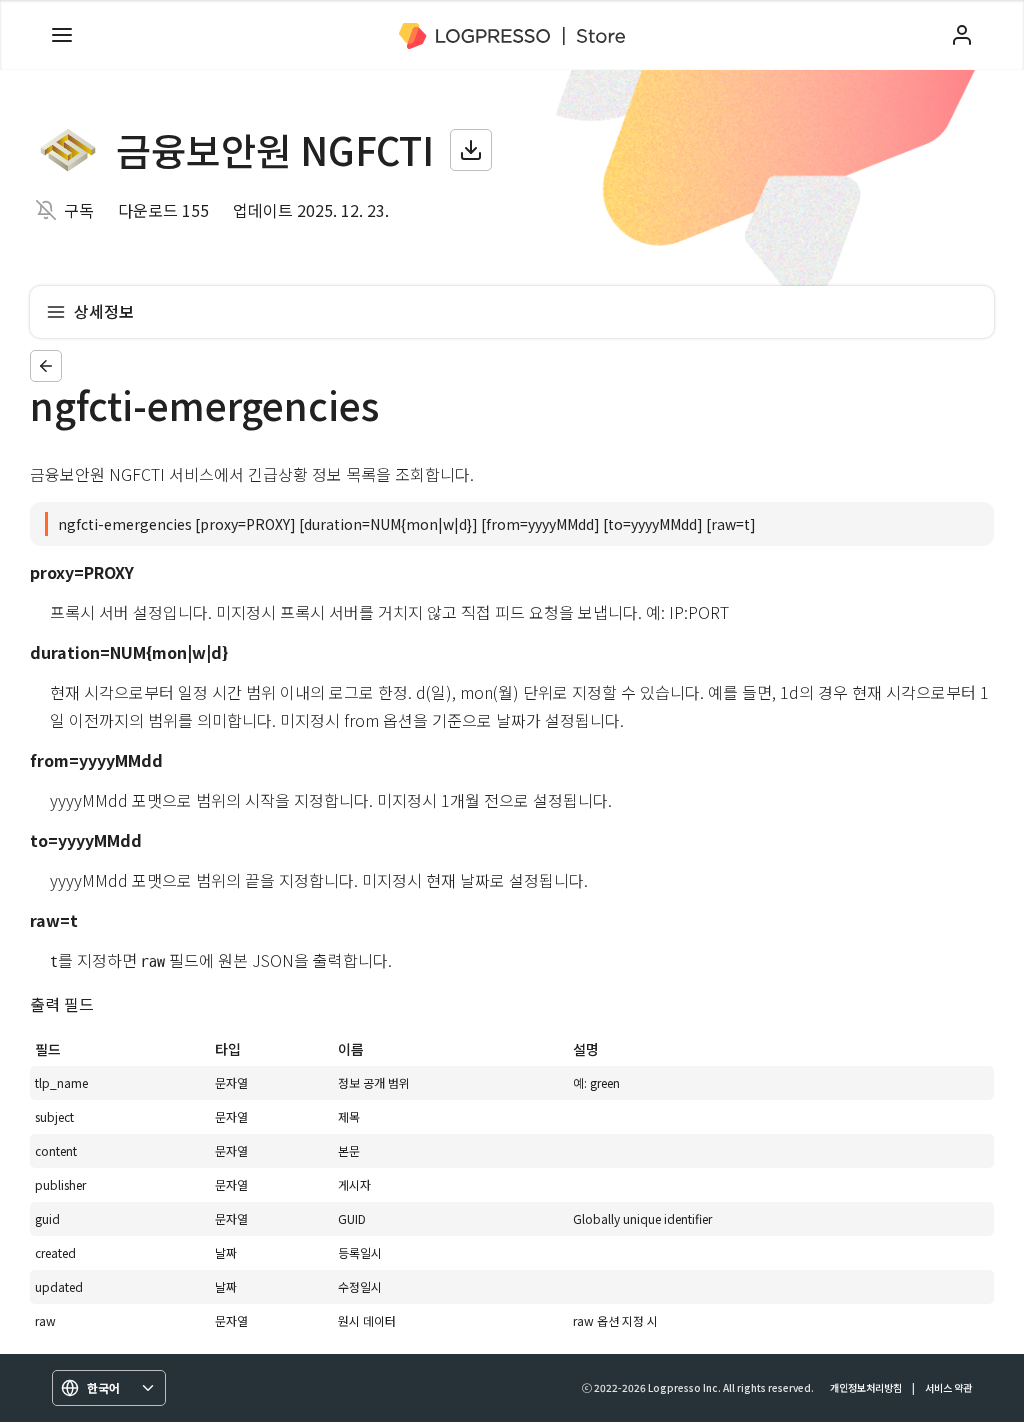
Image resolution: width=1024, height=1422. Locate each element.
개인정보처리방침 (866, 1387)
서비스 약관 (948, 1387)
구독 (79, 210)
